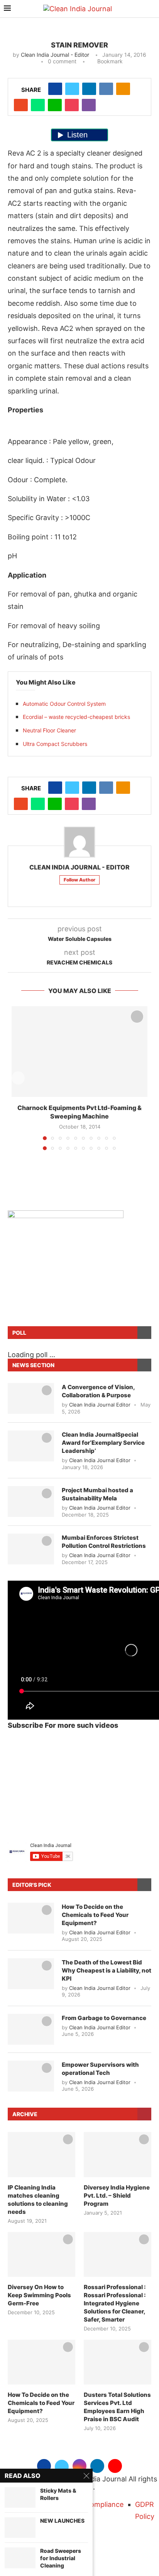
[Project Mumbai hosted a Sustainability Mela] (31, 1502)
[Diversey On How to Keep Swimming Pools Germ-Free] (41, 2255)
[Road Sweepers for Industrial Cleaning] (20, 2558)
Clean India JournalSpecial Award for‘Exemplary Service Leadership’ (103, 1443)
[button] (18, 1078)
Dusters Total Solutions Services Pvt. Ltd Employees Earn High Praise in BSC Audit (117, 2407)
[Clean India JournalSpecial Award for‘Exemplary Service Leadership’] (31, 1446)
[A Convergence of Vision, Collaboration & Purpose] (31, 1398)
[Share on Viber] (89, 105)
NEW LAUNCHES (62, 2521)
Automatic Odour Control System (64, 704)
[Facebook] (44, 2465)
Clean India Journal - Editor (55, 55)
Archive (25, 2114)
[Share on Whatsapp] (38, 105)
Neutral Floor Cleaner (49, 730)
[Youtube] (115, 2465)
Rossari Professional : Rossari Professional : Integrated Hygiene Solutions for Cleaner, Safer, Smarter (115, 2303)
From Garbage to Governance (104, 2018)
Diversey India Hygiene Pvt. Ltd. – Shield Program (117, 2196)
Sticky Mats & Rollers (58, 2494)
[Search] (151, 9)
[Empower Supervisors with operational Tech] (31, 2076)
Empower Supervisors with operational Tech (100, 2069)
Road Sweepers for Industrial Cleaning (61, 2558)
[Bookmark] (137, 1017)
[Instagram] (79, 2465)
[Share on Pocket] (72, 105)
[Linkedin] (97, 2465)
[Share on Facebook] (55, 89)
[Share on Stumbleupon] (21, 105)
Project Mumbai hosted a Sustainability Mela (97, 1494)
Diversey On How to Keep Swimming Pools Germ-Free (39, 2295)
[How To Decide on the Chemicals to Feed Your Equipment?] (31, 1918)
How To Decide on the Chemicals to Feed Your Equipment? (95, 1915)
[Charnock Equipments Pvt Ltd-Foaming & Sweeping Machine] (79, 1052)
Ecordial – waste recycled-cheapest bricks (76, 717)
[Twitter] (62, 2465)
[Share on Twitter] (72, 89)
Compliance (104, 2504)
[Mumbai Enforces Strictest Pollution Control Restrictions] (31, 1549)
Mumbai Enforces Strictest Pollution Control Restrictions (104, 1542)
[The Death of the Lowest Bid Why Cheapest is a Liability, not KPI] (31, 1974)
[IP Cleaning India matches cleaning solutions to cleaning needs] (41, 2155)
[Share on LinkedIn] (89, 89)
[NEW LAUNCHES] (20, 2528)
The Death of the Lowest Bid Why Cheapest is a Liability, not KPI (107, 1970)
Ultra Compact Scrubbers (55, 744)
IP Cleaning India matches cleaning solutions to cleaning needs (38, 2200)
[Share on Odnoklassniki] (123, 89)
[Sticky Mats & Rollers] (20, 2497)
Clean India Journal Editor (100, 1405)
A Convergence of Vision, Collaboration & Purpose (98, 1391)
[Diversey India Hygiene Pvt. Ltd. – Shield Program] (118, 2155)
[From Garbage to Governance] (31, 2029)
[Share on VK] (106, 89)
